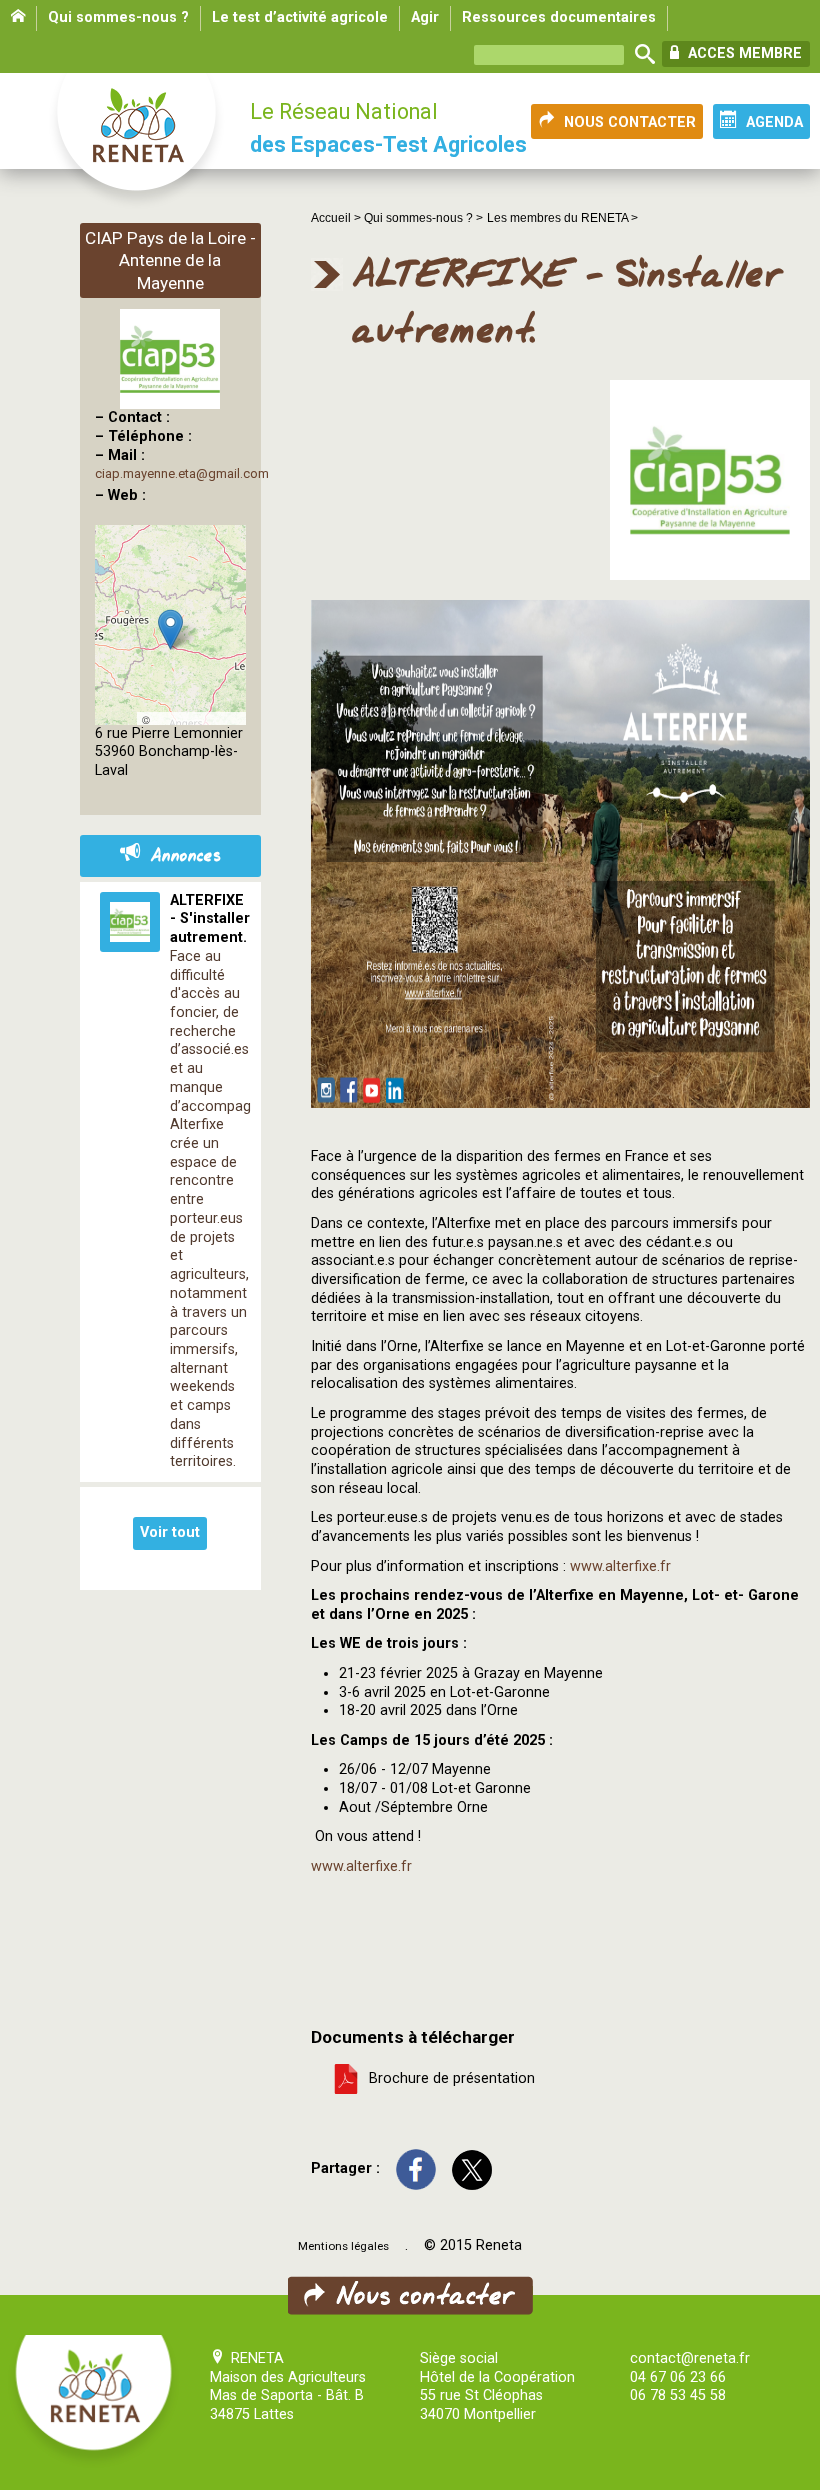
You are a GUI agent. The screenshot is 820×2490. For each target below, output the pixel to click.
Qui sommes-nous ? (118, 17)
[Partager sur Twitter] (472, 2168)
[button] (170, 629)
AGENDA (774, 122)
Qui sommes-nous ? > (423, 218)
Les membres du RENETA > (562, 218)
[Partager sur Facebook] (416, 2168)
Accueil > (337, 218)
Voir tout (170, 1532)
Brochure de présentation (448, 2077)
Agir (425, 17)
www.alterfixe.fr (620, 1566)
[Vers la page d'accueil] (138, 142)
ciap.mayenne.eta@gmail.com (182, 473)
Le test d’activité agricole (300, 17)
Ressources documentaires (559, 17)
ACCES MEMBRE (743, 53)
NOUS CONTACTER (630, 122)
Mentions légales (343, 2246)
